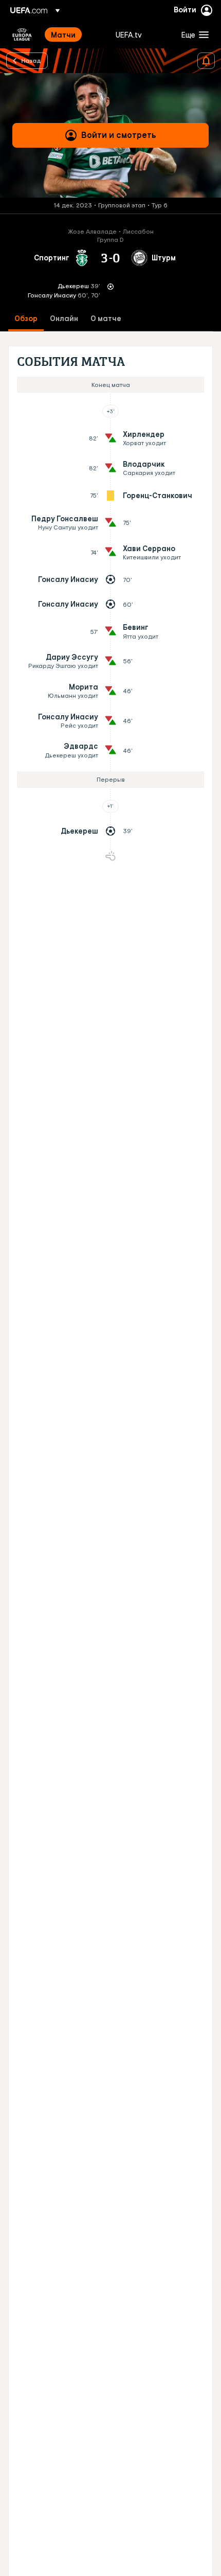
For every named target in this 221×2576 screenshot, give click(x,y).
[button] (193, 34)
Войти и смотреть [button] (119, 135)
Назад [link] (31, 60)
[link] (63, 34)
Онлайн (64, 319)
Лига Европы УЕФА (22, 34)
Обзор (26, 319)
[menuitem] (75, 34)
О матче (106, 319)
